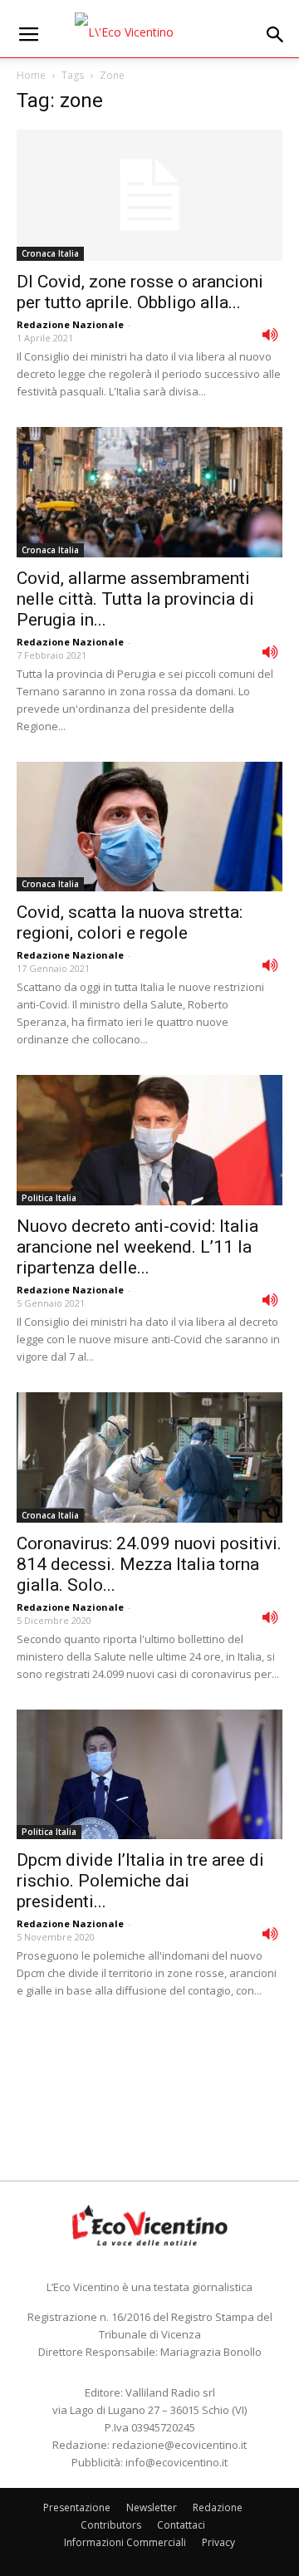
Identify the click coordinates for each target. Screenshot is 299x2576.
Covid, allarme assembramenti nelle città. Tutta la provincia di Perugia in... (135, 599)
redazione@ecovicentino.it (179, 2445)
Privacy (218, 2542)
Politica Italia (49, 1198)
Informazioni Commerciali (125, 2542)
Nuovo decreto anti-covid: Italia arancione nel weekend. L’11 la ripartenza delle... (137, 1247)
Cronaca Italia (50, 253)
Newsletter (152, 2507)
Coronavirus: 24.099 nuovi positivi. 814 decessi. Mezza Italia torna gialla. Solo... (149, 1564)
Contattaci (181, 2525)
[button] (276, 35)
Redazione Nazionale (70, 324)
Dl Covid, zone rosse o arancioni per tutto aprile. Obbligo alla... (140, 292)
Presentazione (77, 2507)
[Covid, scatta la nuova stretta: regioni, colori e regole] (149, 827)
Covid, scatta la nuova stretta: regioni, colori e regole (130, 922)
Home (31, 75)
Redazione (218, 2507)
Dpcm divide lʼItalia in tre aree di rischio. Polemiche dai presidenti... (140, 1881)
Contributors (111, 2525)
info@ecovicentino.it (176, 2462)
